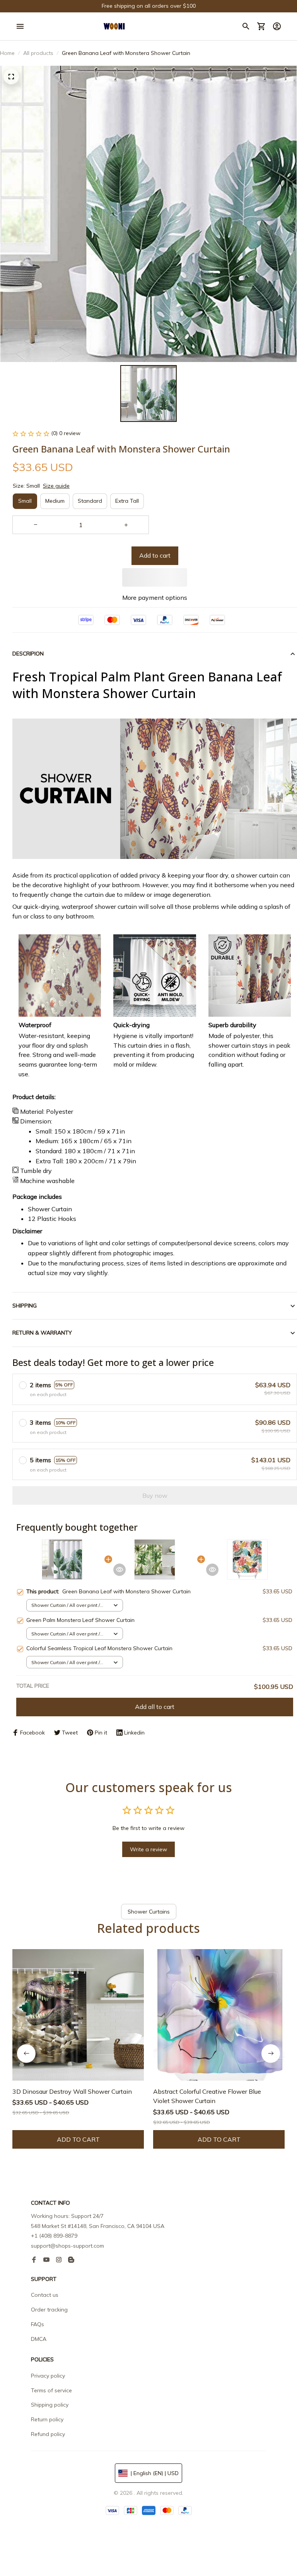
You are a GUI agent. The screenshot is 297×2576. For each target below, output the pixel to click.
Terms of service (51, 2390)
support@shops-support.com (67, 2246)
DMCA (39, 2339)
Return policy (47, 2419)
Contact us (45, 2295)
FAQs (38, 2324)
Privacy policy (48, 2376)
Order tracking (49, 2310)
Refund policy (48, 2434)
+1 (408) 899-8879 (54, 2236)
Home (7, 53)
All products (38, 53)
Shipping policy (50, 2405)
